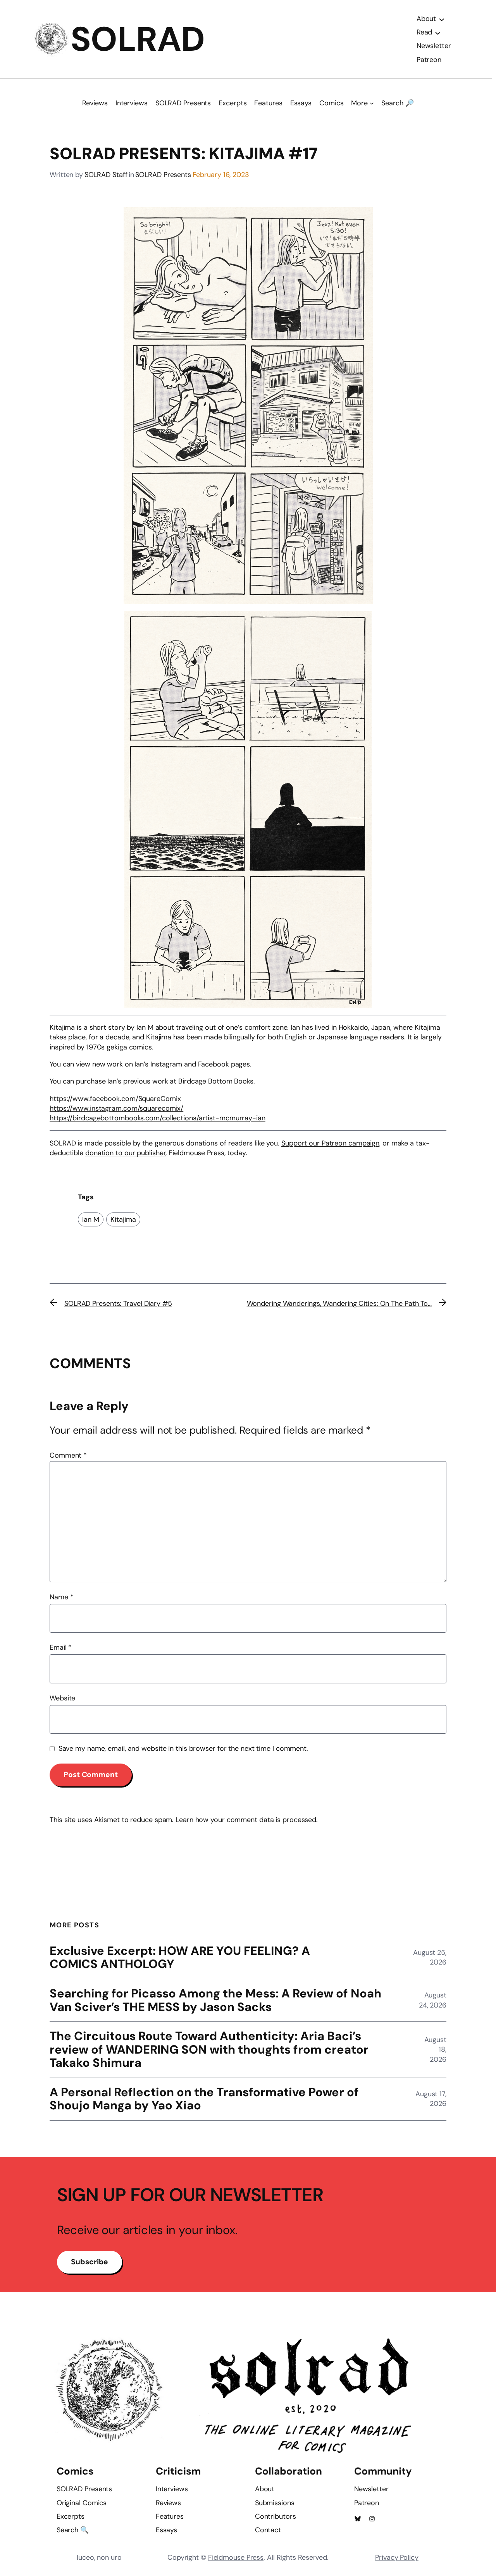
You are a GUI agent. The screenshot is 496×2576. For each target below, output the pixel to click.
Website (62, 1698)
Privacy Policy (397, 2557)
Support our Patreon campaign (330, 1143)
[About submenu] (442, 19)
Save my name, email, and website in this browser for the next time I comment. (183, 1748)
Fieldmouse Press (236, 2557)
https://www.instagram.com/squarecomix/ (116, 1108)
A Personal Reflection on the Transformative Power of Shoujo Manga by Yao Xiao (204, 2099)
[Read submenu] (438, 33)
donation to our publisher (126, 1153)
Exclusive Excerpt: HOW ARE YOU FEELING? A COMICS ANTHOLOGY (180, 1958)
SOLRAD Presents (163, 175)
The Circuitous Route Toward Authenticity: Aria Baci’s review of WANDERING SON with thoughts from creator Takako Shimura (209, 2050)
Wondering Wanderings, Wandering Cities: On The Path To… (339, 1303)
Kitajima (123, 1219)
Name (61, 1597)
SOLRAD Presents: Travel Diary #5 (118, 1303)
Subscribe (90, 2262)
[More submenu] (372, 103)
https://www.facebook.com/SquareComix (115, 1099)
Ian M (91, 1219)
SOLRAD (138, 39)
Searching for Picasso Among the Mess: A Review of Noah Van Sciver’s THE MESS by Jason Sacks (215, 2000)
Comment (68, 1455)
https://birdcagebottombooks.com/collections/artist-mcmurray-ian (158, 1118)
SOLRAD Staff (106, 175)
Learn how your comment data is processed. (247, 1820)
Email (61, 1647)
